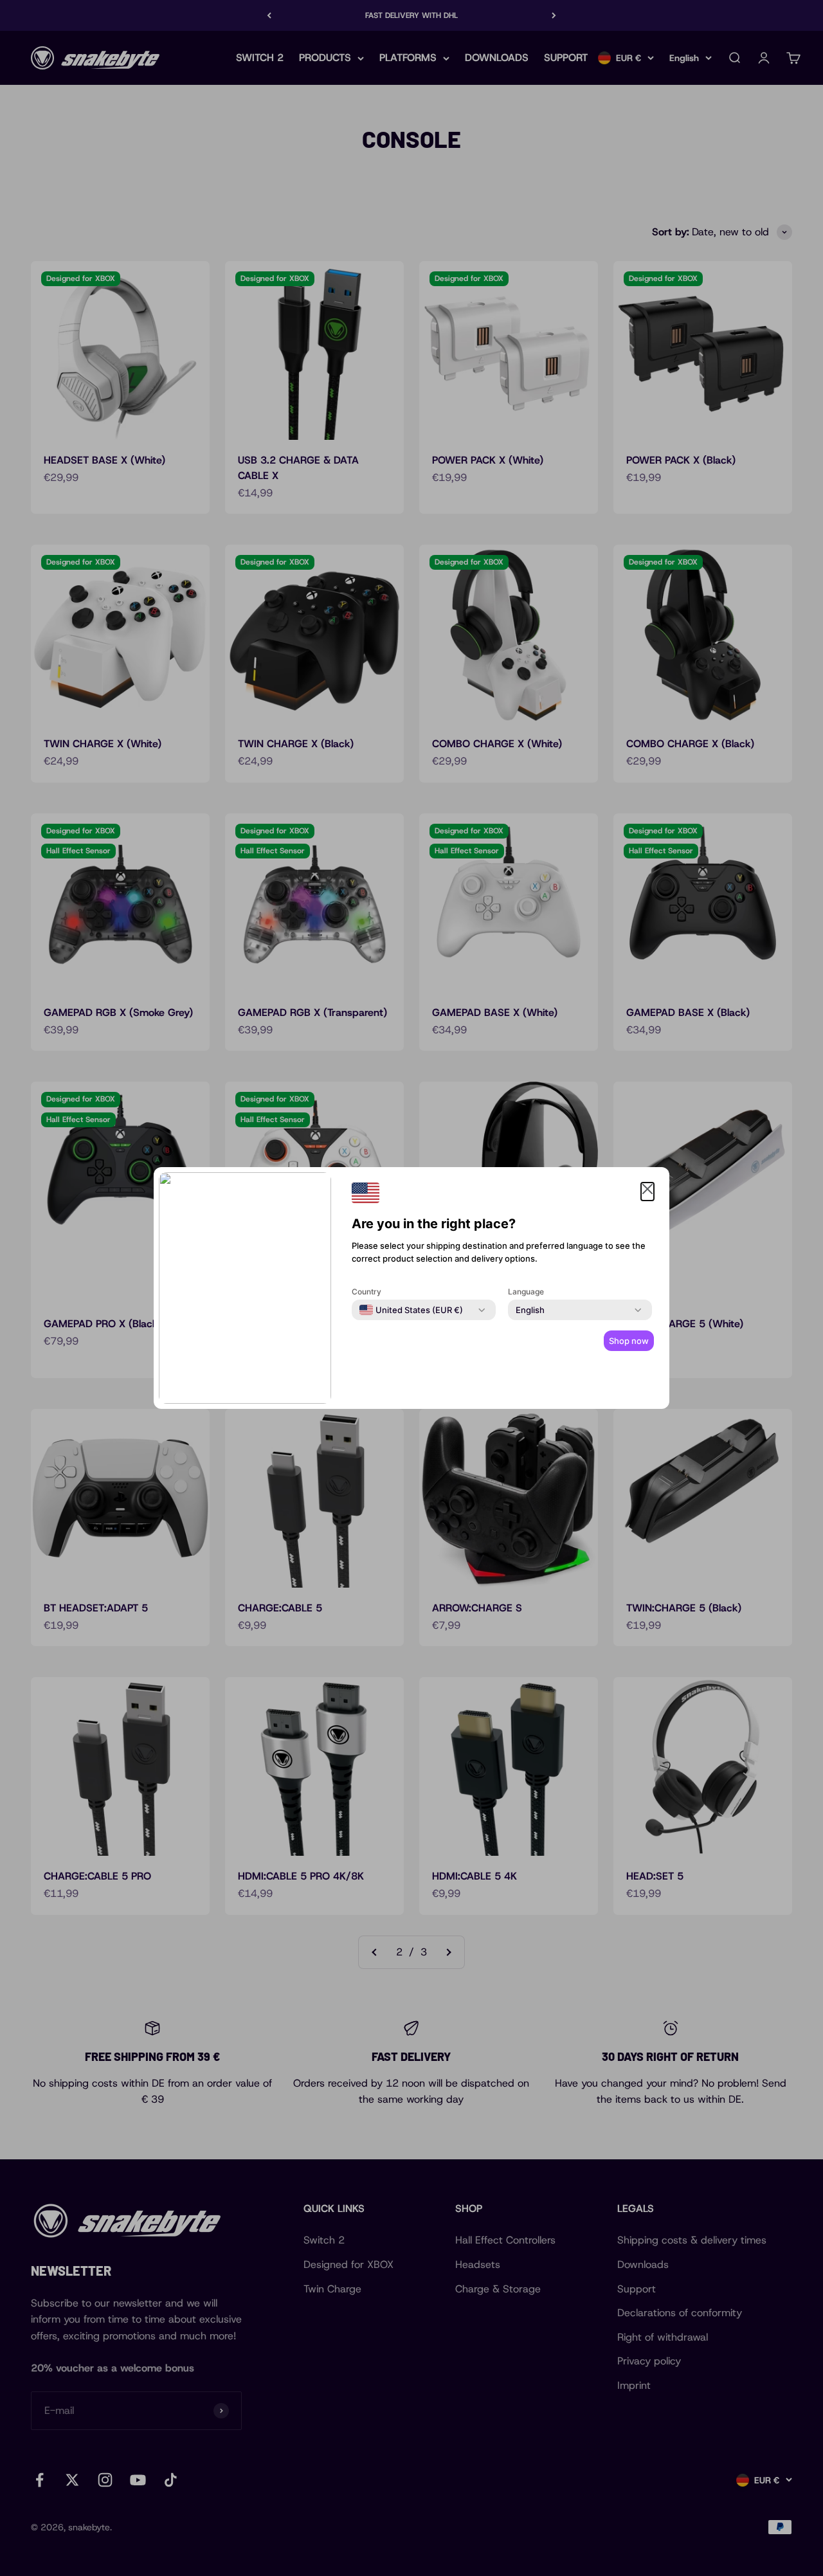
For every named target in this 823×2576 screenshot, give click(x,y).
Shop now (629, 1341)
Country (366, 1292)
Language (526, 1292)
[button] (647, 1192)
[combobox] (411, 1310)
